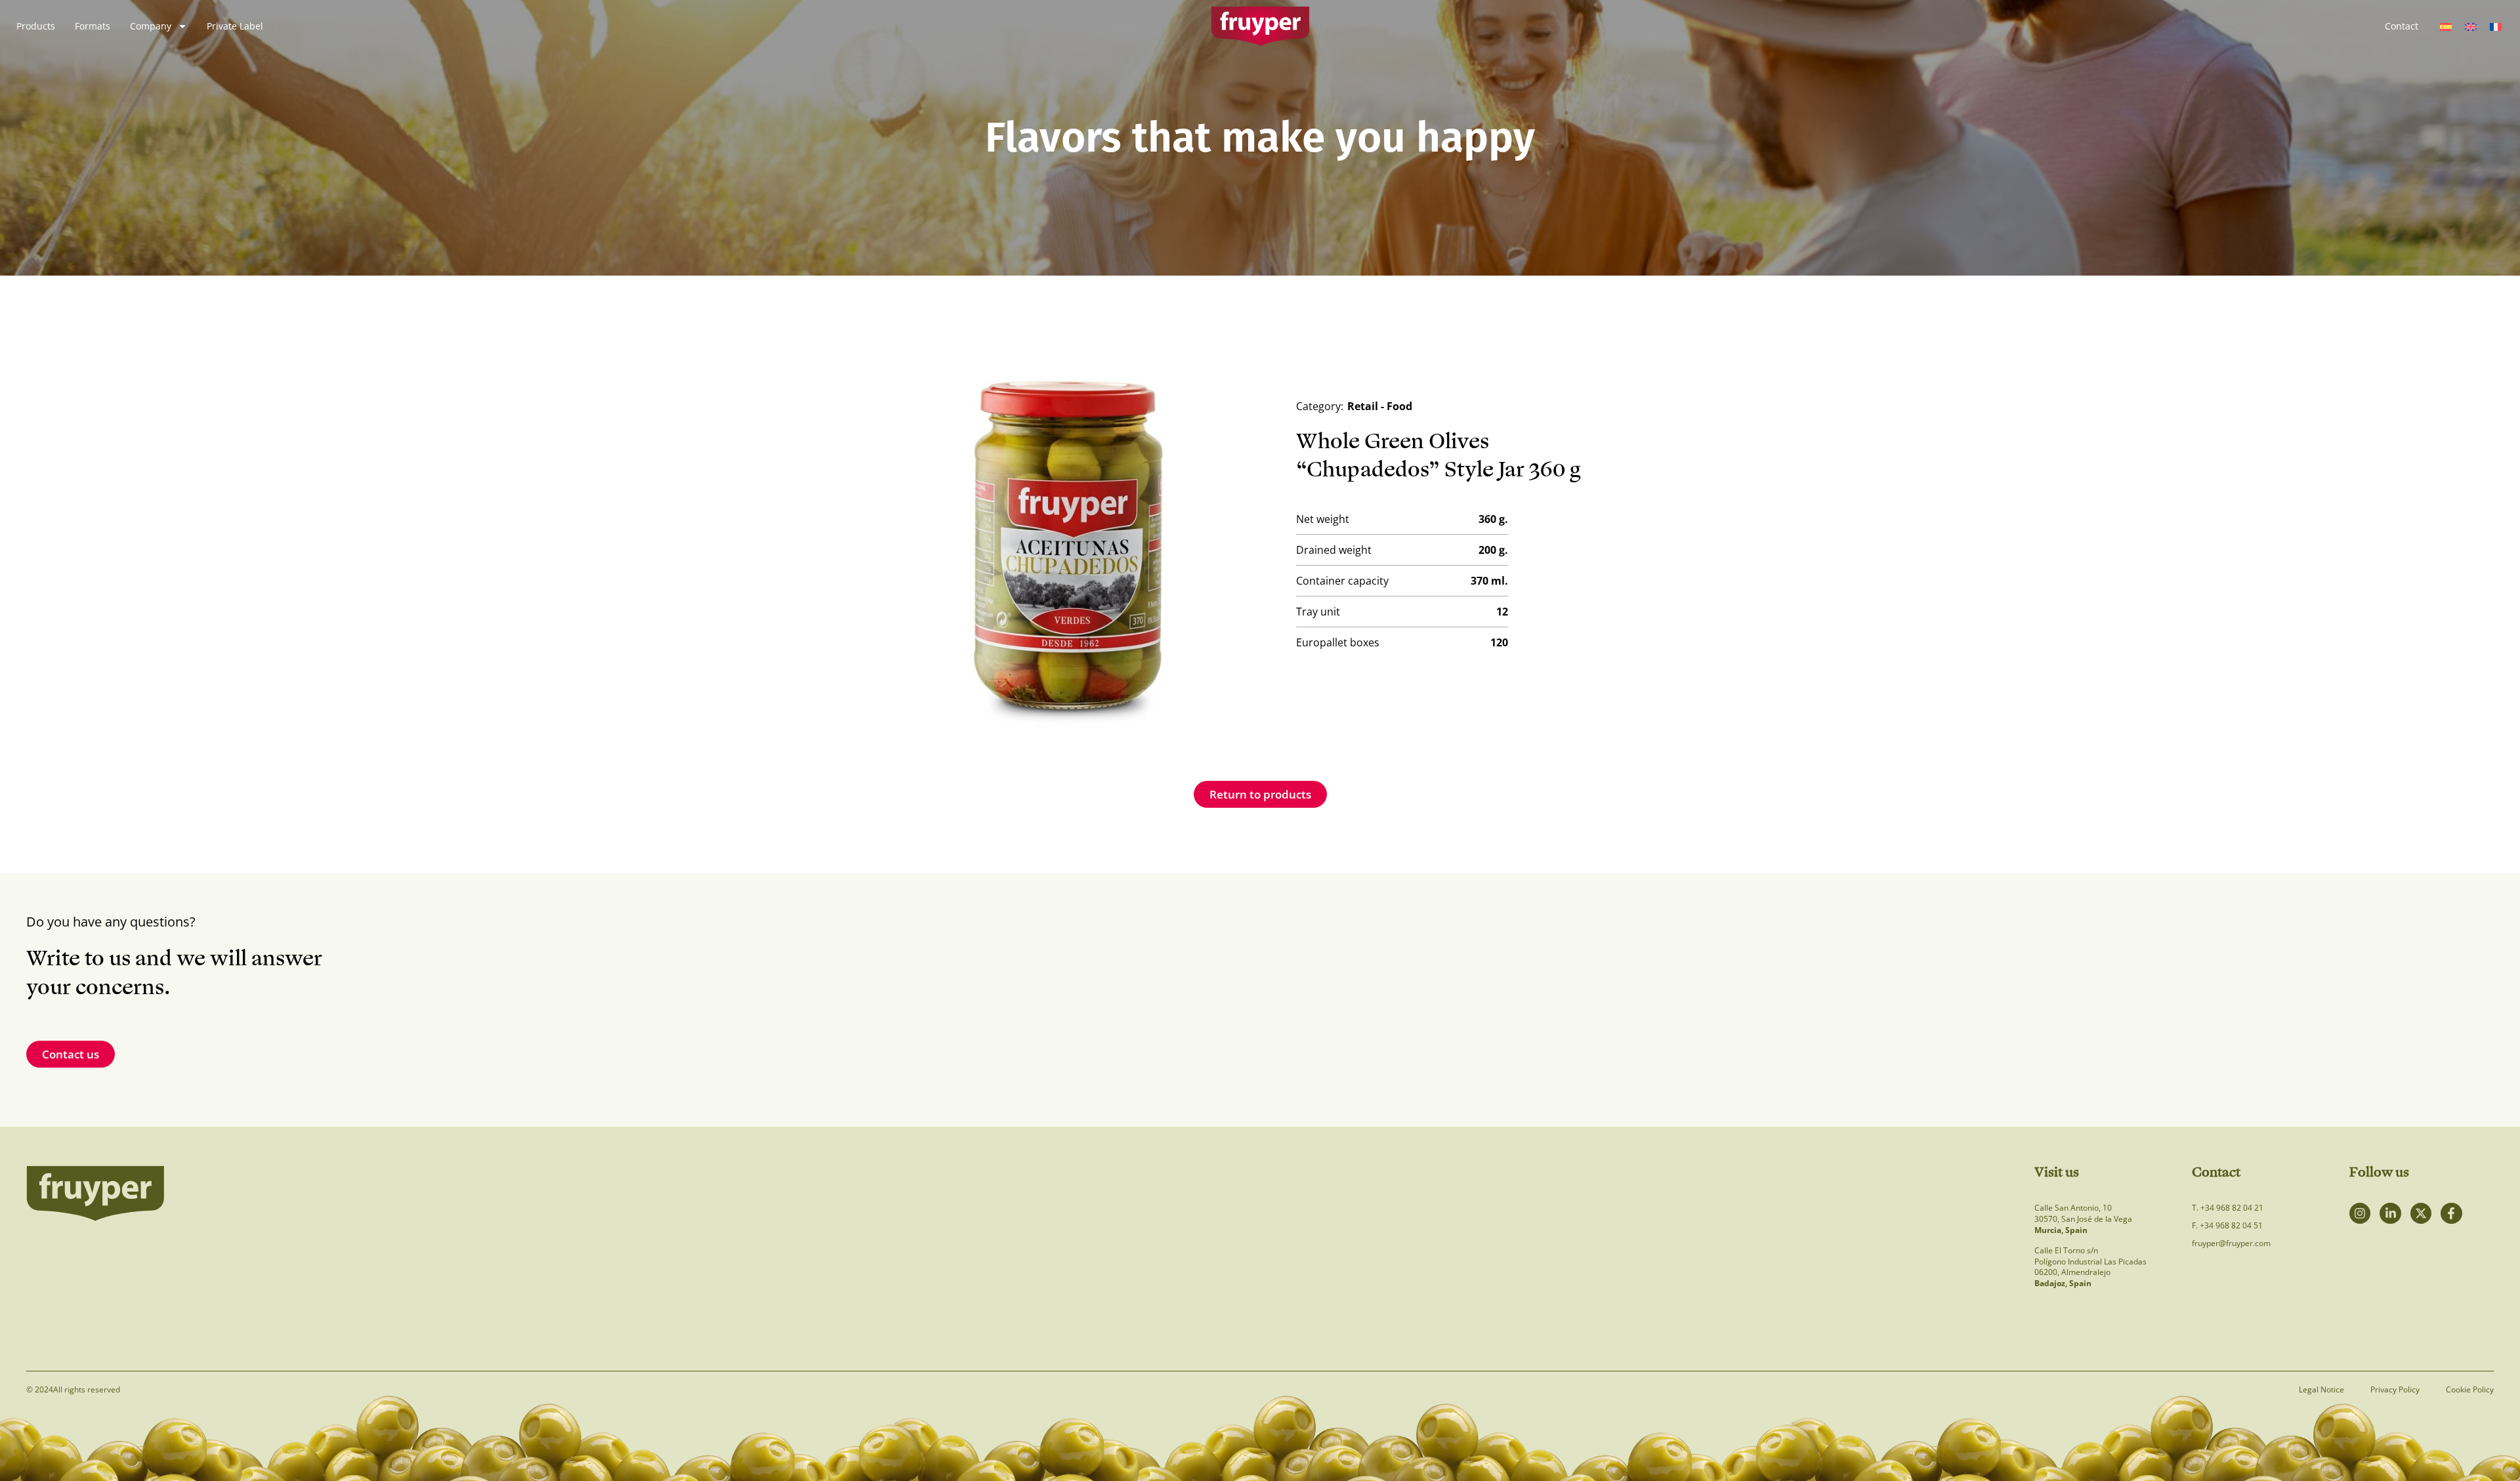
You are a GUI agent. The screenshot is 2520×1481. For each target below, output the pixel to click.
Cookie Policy (2470, 1390)
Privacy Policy (2395, 1390)
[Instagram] (2360, 1213)
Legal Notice (2321, 1390)
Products (36, 26)
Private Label (235, 26)
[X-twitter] (2421, 1213)
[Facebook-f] (2451, 1213)
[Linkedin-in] (2390, 1213)
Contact (2402, 26)
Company (151, 26)
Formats (93, 26)
